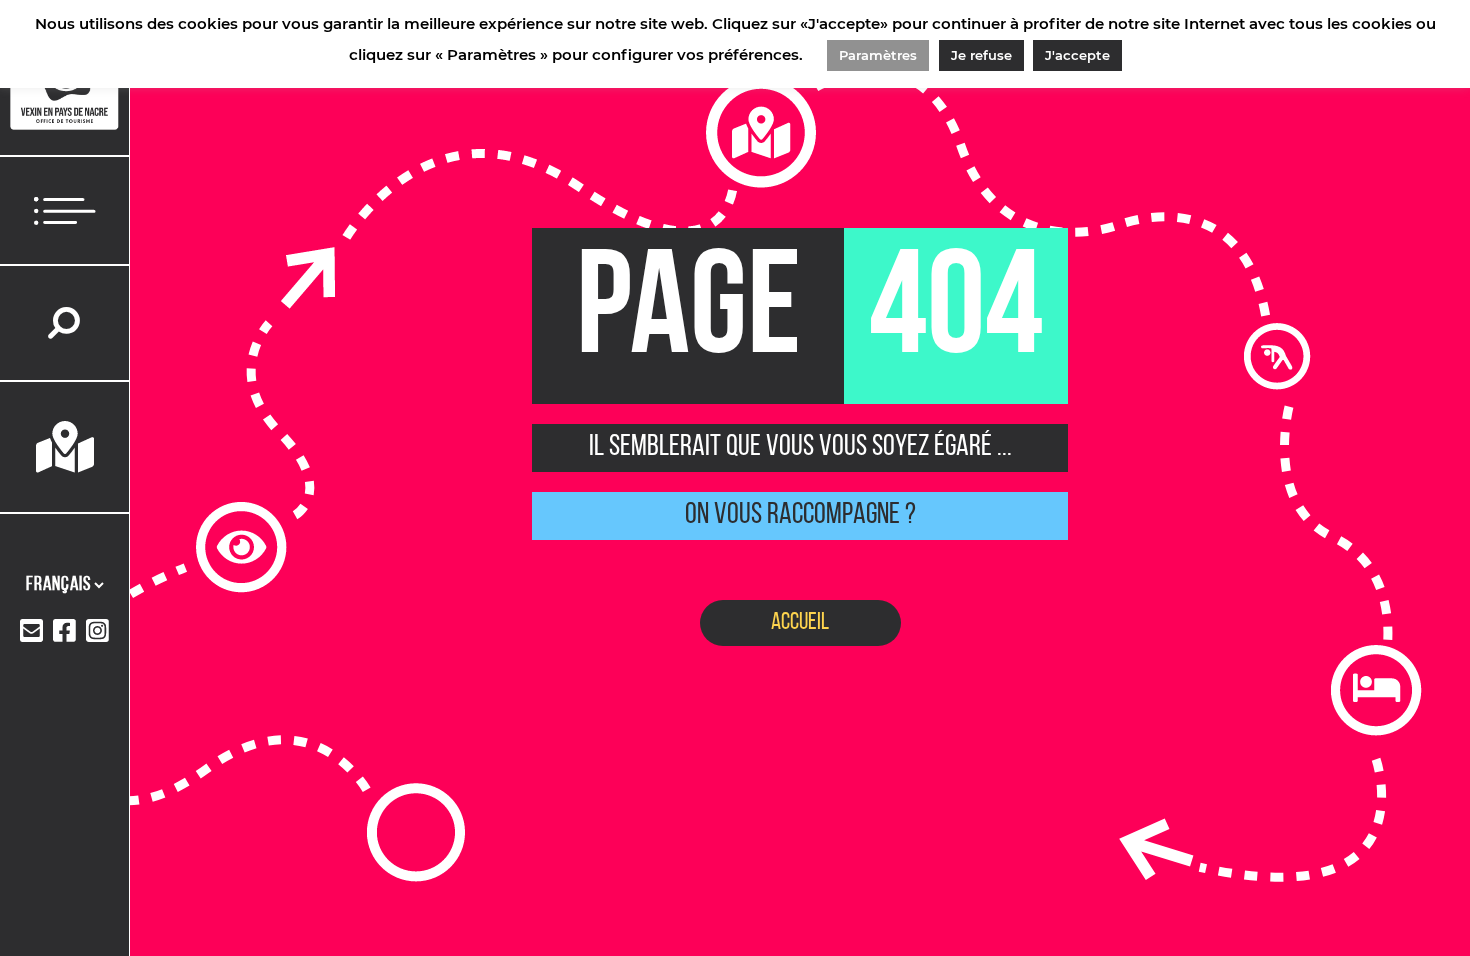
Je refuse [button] (981, 55)
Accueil (800, 623)
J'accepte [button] (1077, 55)
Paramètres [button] (878, 55)
